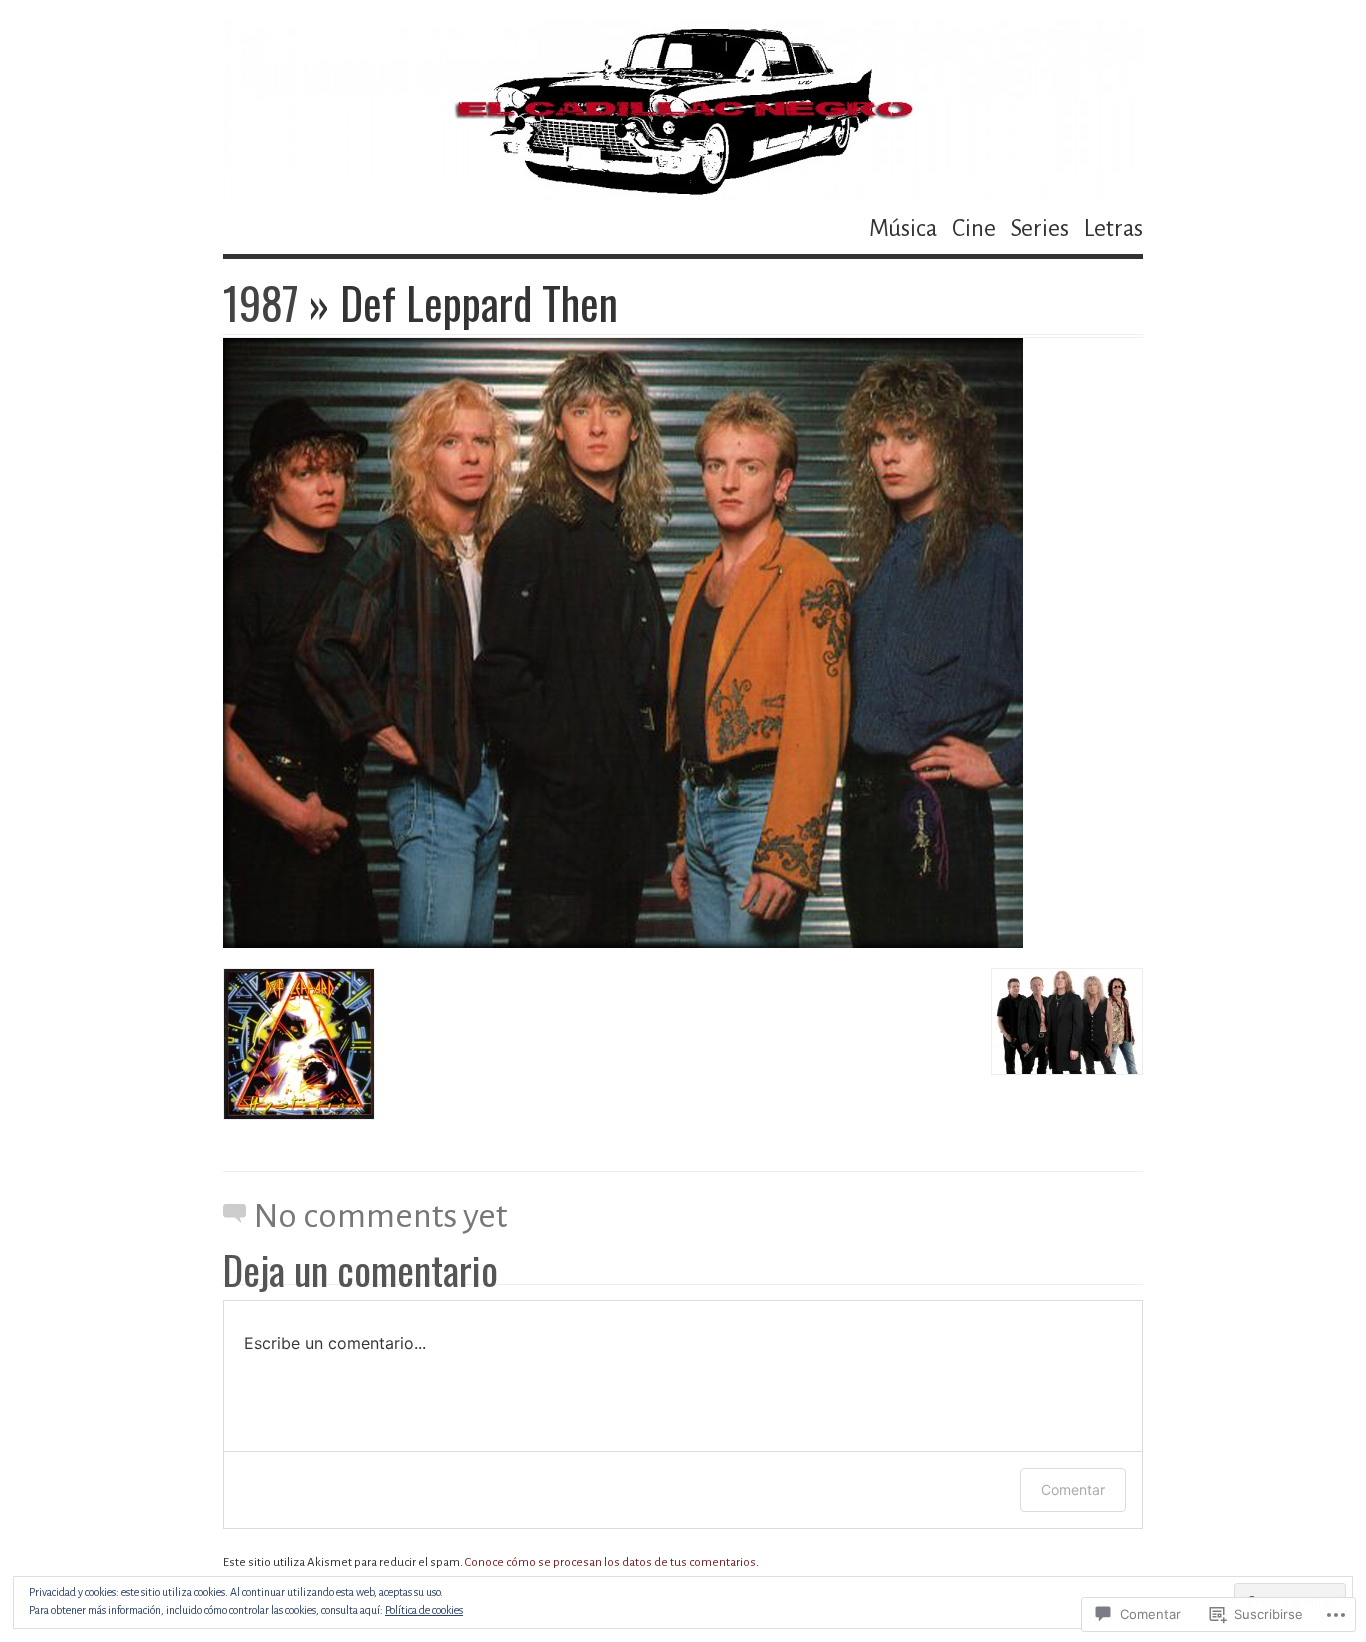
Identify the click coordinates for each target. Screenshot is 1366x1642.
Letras (1113, 228)
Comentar (1073, 1489)
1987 (261, 302)
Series (1040, 228)
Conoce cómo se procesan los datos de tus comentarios (610, 1562)
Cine (974, 228)
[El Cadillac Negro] (683, 110)
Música (903, 228)
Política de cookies (424, 1610)
